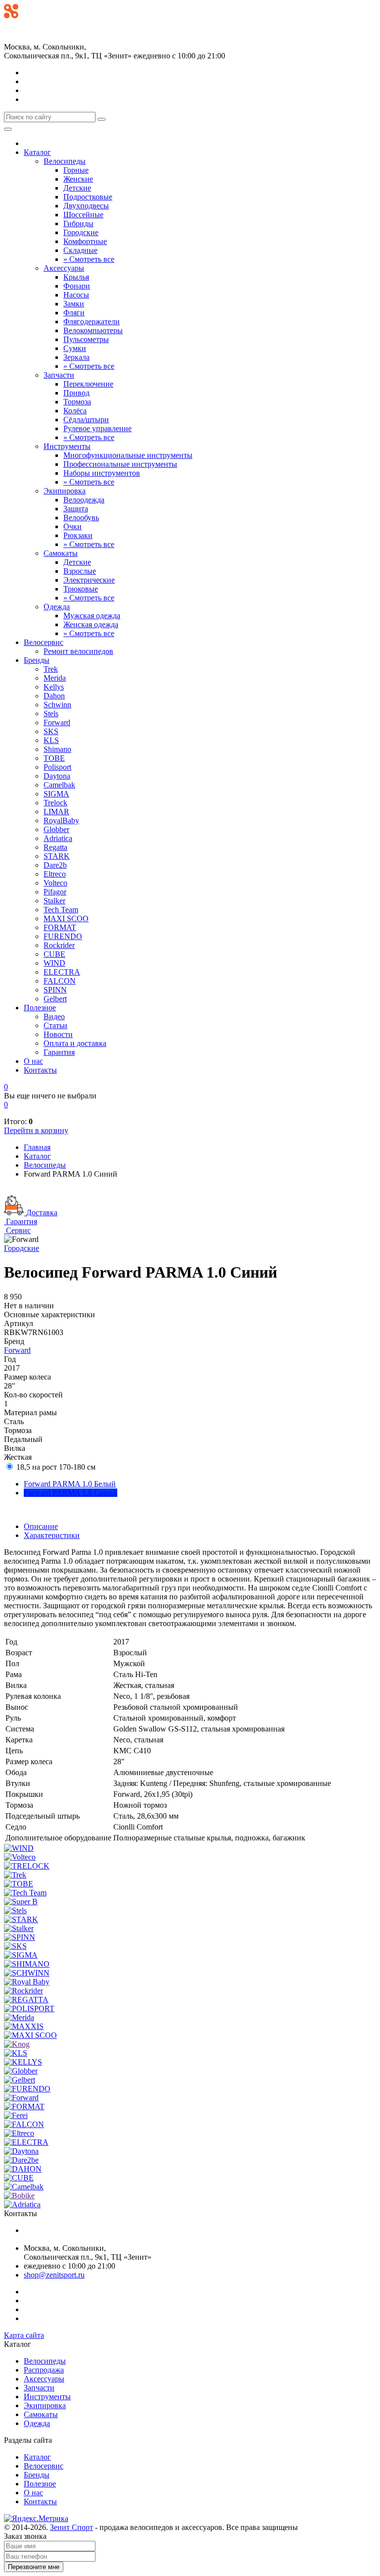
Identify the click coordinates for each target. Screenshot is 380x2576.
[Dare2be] (21, 2160)
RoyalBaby (61, 820)
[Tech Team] (25, 1893)
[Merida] (19, 2017)
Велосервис (44, 642)
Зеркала (76, 357)
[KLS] (16, 2053)
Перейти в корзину (36, 1130)
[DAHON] (23, 2169)
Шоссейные (83, 215)
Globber (56, 829)
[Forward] (21, 2098)
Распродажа (44, 2370)
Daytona (57, 776)
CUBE (54, 954)
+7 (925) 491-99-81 (35, 35)
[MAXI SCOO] (30, 2035)
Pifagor (55, 892)
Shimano (57, 749)
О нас (33, 1061)
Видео (54, 1016)
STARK (57, 856)
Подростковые (88, 197)
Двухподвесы (86, 206)
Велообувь (81, 518)
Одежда (57, 607)
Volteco (55, 883)
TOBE (54, 758)
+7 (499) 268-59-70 (35, 25)
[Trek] (15, 1875)
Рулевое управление (97, 428)
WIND (54, 963)
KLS (51, 740)
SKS (51, 731)
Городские (81, 232)
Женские (78, 179)
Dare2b (55, 865)
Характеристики (52, 1535)
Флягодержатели (92, 322)
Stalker (54, 901)
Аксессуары (64, 268)
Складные (80, 250)
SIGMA (56, 794)
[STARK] (21, 1919)
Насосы (76, 295)
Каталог (37, 152)
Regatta (55, 847)
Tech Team (61, 910)
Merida (55, 678)
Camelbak (59, 785)
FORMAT (60, 927)
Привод (76, 393)
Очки (72, 526)
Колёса (75, 411)
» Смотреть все (89, 259)
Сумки (75, 348)
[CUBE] (19, 2178)
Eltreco (55, 874)
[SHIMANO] (27, 1964)
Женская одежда (91, 624)
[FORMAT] (24, 2106)
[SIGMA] (21, 1955)
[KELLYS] (23, 2062)
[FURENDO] (27, 2089)
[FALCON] (24, 2124)
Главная (37, 1147)
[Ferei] (16, 2115)
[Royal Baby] (27, 1982)
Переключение (88, 384)
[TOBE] (19, 1884)
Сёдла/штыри (86, 420)
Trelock (55, 803)
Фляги (74, 313)
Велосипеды (65, 161)
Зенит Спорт (71, 2527)
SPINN (55, 990)
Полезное (40, 1008)
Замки (74, 304)
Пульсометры (86, 339)
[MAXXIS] (24, 2026)
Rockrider (59, 945)
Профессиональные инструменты (120, 464)
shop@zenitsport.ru (54, 2275)
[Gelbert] (20, 2080)
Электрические (89, 580)
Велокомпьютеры (93, 330)
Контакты (40, 1070)
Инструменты (67, 446)
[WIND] (19, 1848)
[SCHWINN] (27, 1973)
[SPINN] (20, 1937)
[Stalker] (19, 1928)
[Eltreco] (19, 2133)
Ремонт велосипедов (78, 651)
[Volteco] (20, 1857)
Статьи (55, 1025)
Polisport (57, 767)
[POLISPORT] (29, 2008)
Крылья (76, 277)
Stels (51, 714)
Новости (58, 1034)
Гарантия (59, 1052)
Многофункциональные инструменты (128, 455)
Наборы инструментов (102, 473)
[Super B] (21, 1902)
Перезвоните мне (34, 2567)
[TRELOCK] (27, 1866)
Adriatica (58, 838)
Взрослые (80, 571)
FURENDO (63, 936)
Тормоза (77, 402)
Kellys (54, 687)
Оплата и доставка (75, 1043)
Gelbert (55, 999)
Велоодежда (84, 500)
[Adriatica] (22, 2204)
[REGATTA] (26, 2000)
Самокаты (61, 553)
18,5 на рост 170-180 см (55, 1467)
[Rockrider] (24, 1991)
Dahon (54, 696)
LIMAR (56, 812)
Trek (51, 669)
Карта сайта (24, 2335)
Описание (41, 1526)
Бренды (37, 660)
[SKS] (15, 1946)
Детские (77, 188)
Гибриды (78, 223)
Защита (76, 509)
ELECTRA (62, 972)
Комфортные (85, 241)
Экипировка (65, 491)
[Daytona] (21, 2151)
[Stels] (15, 1910)
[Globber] (21, 2071)
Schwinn (57, 705)
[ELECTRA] (26, 2142)
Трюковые (81, 589)
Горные (76, 170)
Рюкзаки (78, 535)
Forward (57, 722)
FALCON (60, 981)
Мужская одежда (92, 616)
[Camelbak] (24, 2187)
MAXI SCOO (66, 918)
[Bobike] (19, 2196)
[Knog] (17, 2044)
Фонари (77, 286)
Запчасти (59, 375)
